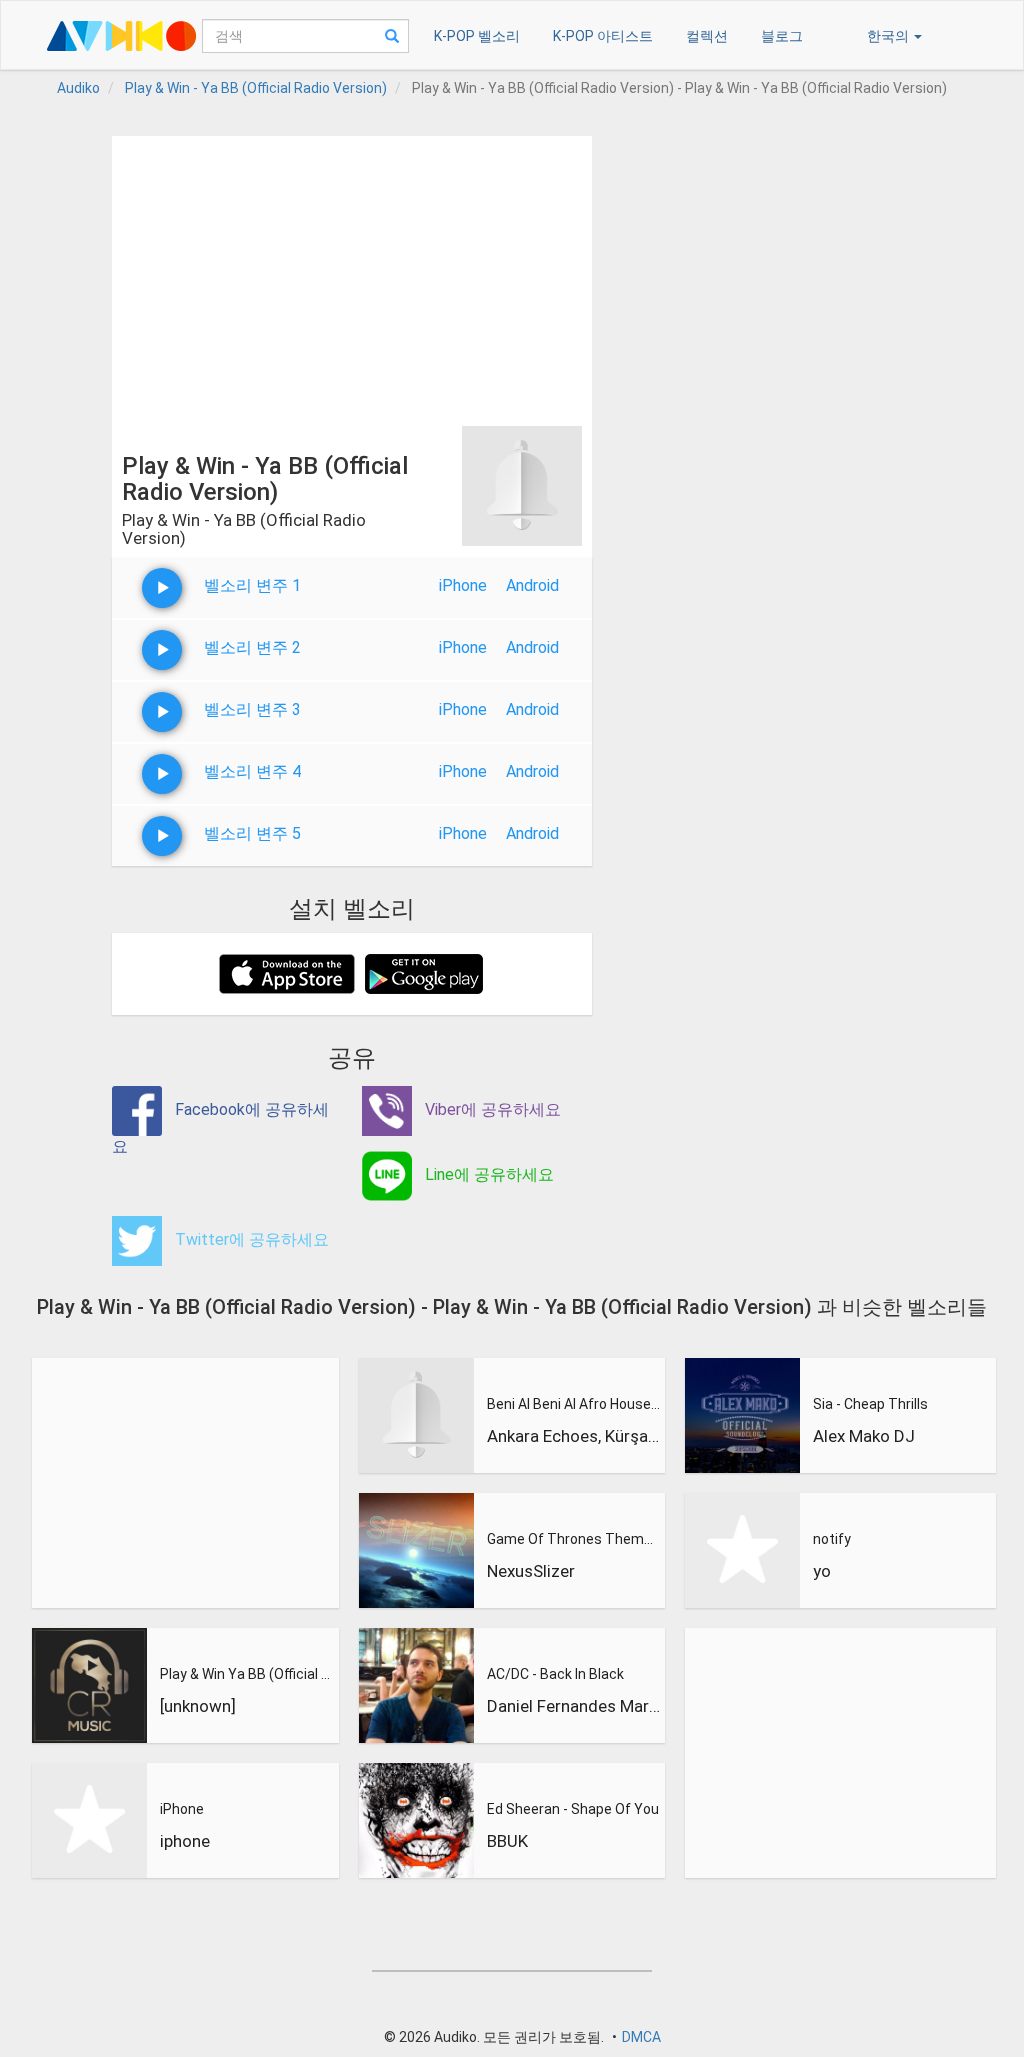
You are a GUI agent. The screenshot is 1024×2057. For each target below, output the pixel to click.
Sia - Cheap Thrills (870, 1404)
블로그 (782, 36)
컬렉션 (707, 36)
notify (832, 1539)
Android (532, 585)
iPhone (463, 585)
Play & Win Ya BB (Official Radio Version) (247, 1674)
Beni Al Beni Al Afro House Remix (574, 1404)
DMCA (641, 2037)
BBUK (507, 1841)
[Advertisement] (352, 276)
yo (822, 1571)
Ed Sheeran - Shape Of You (573, 1809)
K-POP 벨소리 (477, 36)
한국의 (889, 36)
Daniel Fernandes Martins (574, 1706)
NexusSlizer (531, 1571)
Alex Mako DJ (864, 1436)
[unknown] (198, 1706)
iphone (185, 1841)
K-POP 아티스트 (603, 36)
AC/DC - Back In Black (555, 1674)
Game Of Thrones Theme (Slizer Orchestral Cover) (574, 1539)
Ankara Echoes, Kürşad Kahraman (574, 1436)
